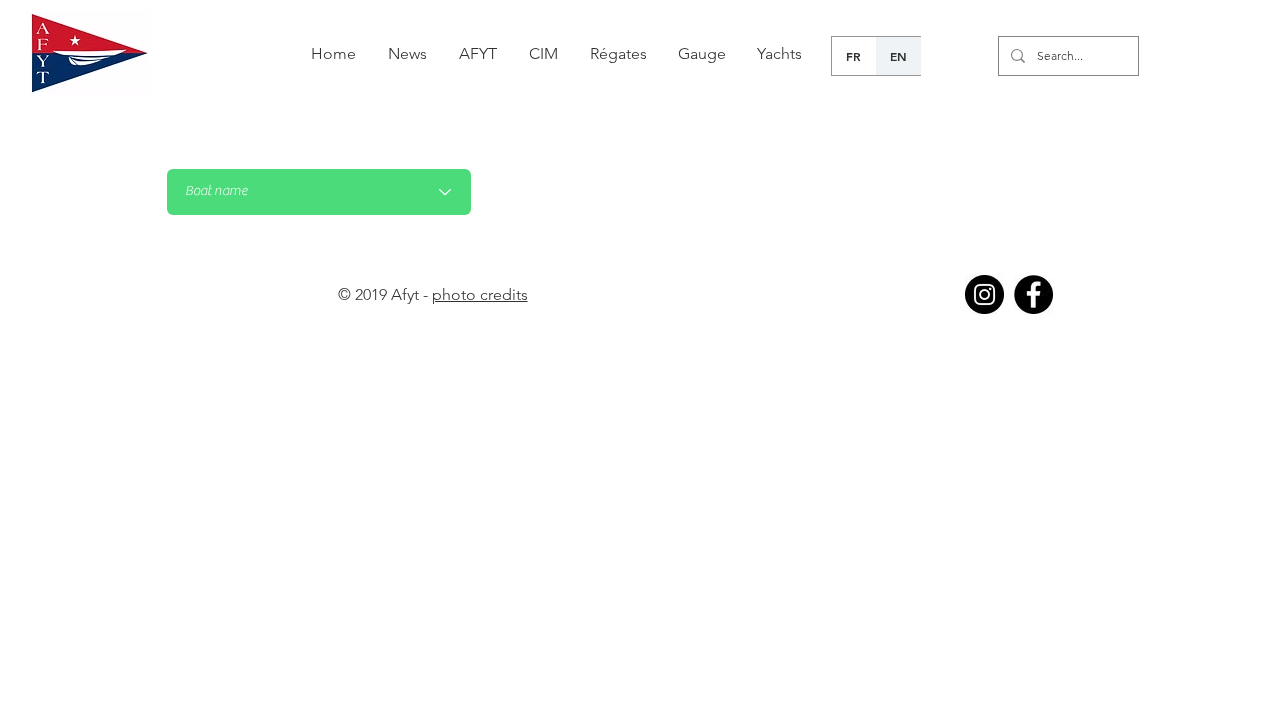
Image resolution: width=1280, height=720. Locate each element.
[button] (618, 54)
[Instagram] (984, 294)
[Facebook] (1033, 294)
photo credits (480, 294)
